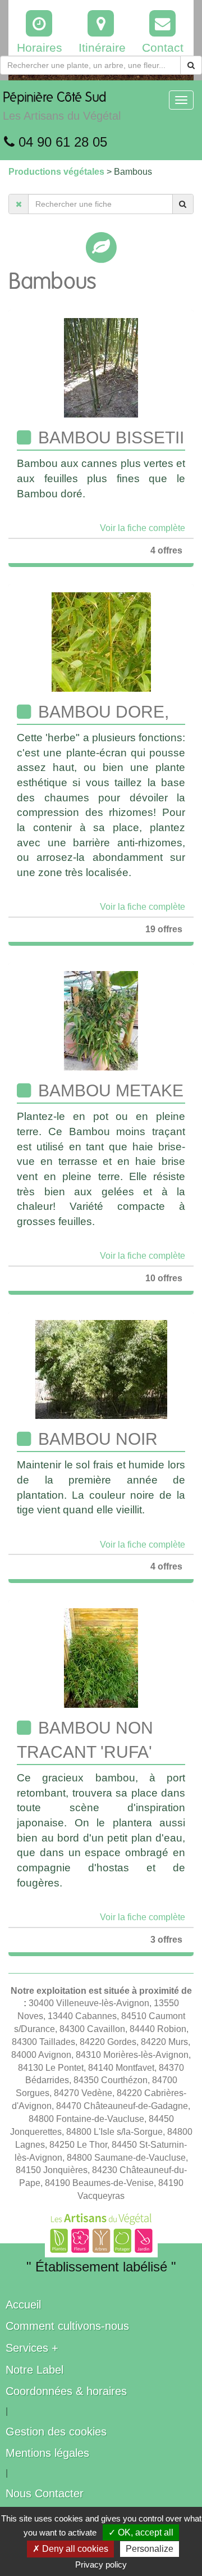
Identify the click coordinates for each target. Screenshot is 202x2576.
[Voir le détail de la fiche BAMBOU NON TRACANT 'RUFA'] (101, 1657)
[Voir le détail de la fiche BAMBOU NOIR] (101, 1369)
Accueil (23, 2305)
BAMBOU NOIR (96, 1439)
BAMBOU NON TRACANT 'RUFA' (85, 1740)
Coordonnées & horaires (66, 2391)
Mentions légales (47, 2453)
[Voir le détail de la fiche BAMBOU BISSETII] (101, 367)
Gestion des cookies (56, 2432)
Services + (32, 2348)
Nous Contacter (45, 2493)
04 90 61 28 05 (61, 142)
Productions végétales (58, 172)
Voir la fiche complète (143, 528)
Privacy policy (101, 2564)
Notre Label (35, 2370)
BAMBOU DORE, (101, 712)
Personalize (150, 2549)
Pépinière (62, 106)
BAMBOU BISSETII (109, 437)
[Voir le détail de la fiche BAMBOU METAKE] (101, 1020)
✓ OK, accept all (141, 2532)
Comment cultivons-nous (67, 2326)
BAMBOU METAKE (109, 1090)
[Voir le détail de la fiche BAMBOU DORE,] (101, 641)
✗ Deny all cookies (70, 2549)
